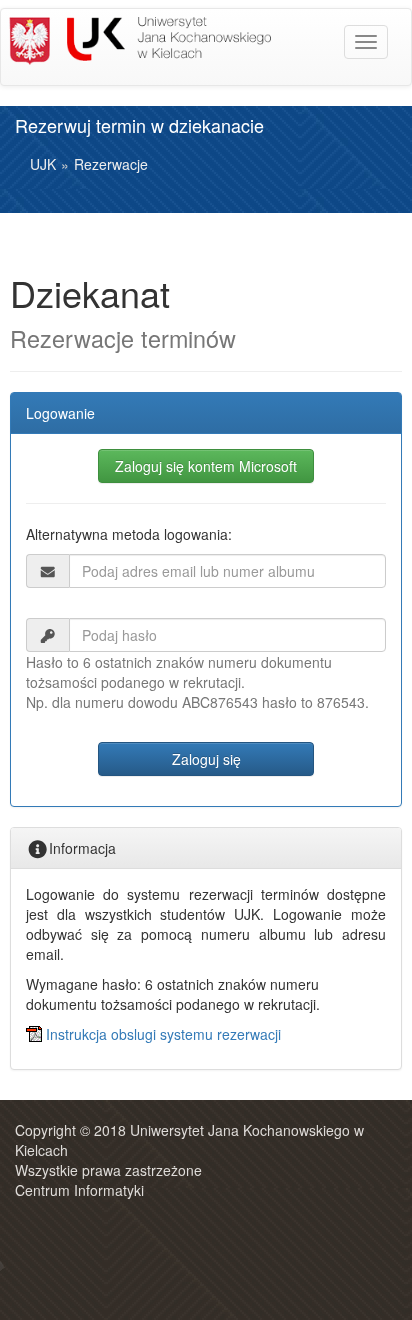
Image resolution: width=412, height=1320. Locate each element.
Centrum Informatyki (79, 1190)
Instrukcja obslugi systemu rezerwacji (163, 1034)
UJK (43, 164)
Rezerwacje (111, 164)
